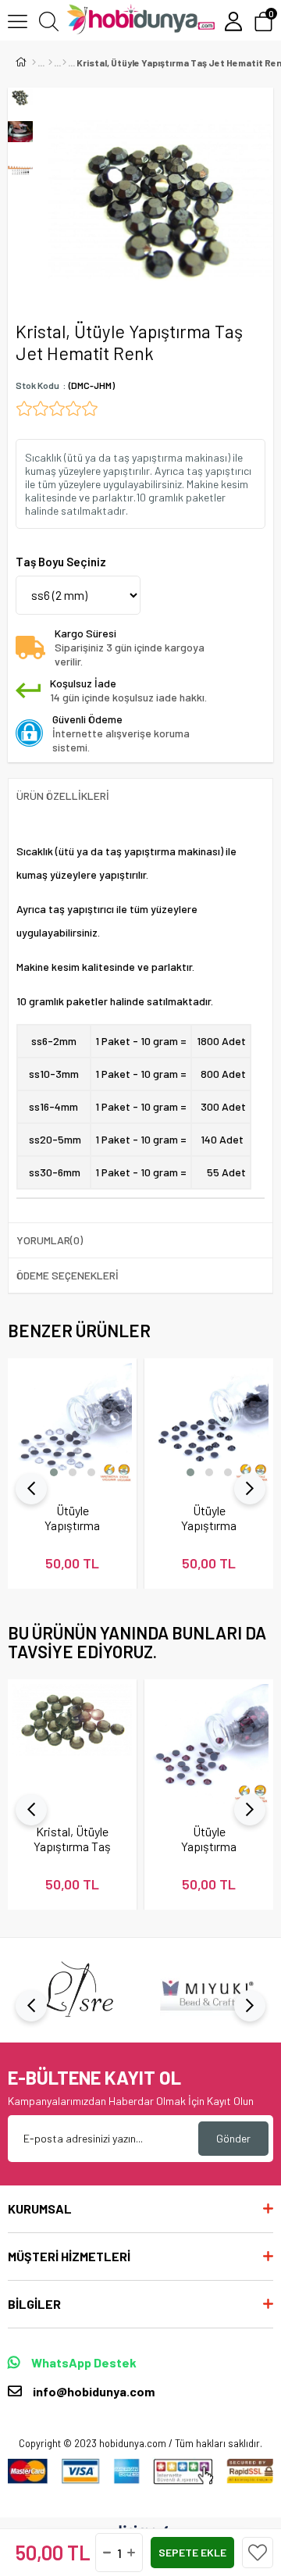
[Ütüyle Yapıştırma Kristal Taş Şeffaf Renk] (72, 1423)
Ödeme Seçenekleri (68, 1275)
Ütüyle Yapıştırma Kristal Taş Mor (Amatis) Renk (209, 1839)
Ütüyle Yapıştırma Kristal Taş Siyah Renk (209, 1518)
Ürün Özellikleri (63, 796)
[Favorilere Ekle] (258, 2553)
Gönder (233, 2138)
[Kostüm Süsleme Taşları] (64, 62)
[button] (54, 1472)
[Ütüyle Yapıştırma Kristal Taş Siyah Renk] (209, 1423)
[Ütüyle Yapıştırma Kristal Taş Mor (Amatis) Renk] (209, 1744)
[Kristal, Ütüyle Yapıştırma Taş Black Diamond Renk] (72, 1744)
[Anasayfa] (34, 62)
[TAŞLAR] (50, 62)
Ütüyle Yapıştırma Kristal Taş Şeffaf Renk (73, 1518)
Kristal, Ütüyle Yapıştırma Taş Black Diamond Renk (73, 1839)
